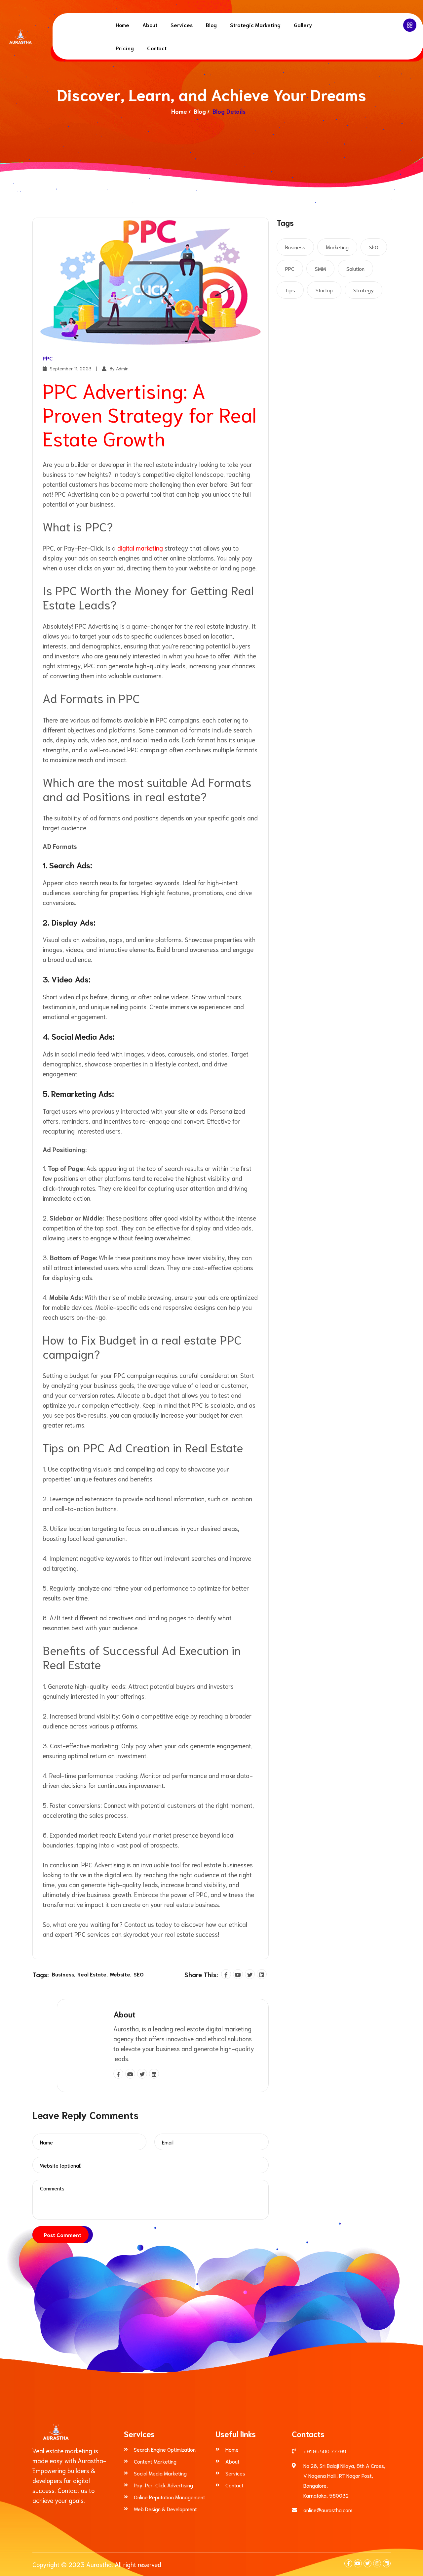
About (150, 25)
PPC (48, 358)
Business (63, 1974)
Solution (355, 268)
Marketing (337, 247)
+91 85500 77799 (325, 2451)
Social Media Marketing (160, 2473)
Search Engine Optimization (165, 2449)
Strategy (364, 290)
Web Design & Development (165, 2509)
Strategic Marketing (255, 25)
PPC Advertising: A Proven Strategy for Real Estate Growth (150, 414)
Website (120, 1974)
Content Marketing (155, 2461)
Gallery (303, 25)
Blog (211, 25)
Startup (324, 290)
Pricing (125, 48)
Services (182, 25)
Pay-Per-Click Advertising (163, 2485)
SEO (139, 1974)
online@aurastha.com (328, 2510)
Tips (290, 290)
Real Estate (92, 1974)
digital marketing (139, 548)
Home (122, 25)
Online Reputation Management (170, 2497)
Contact (157, 48)
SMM (320, 268)
